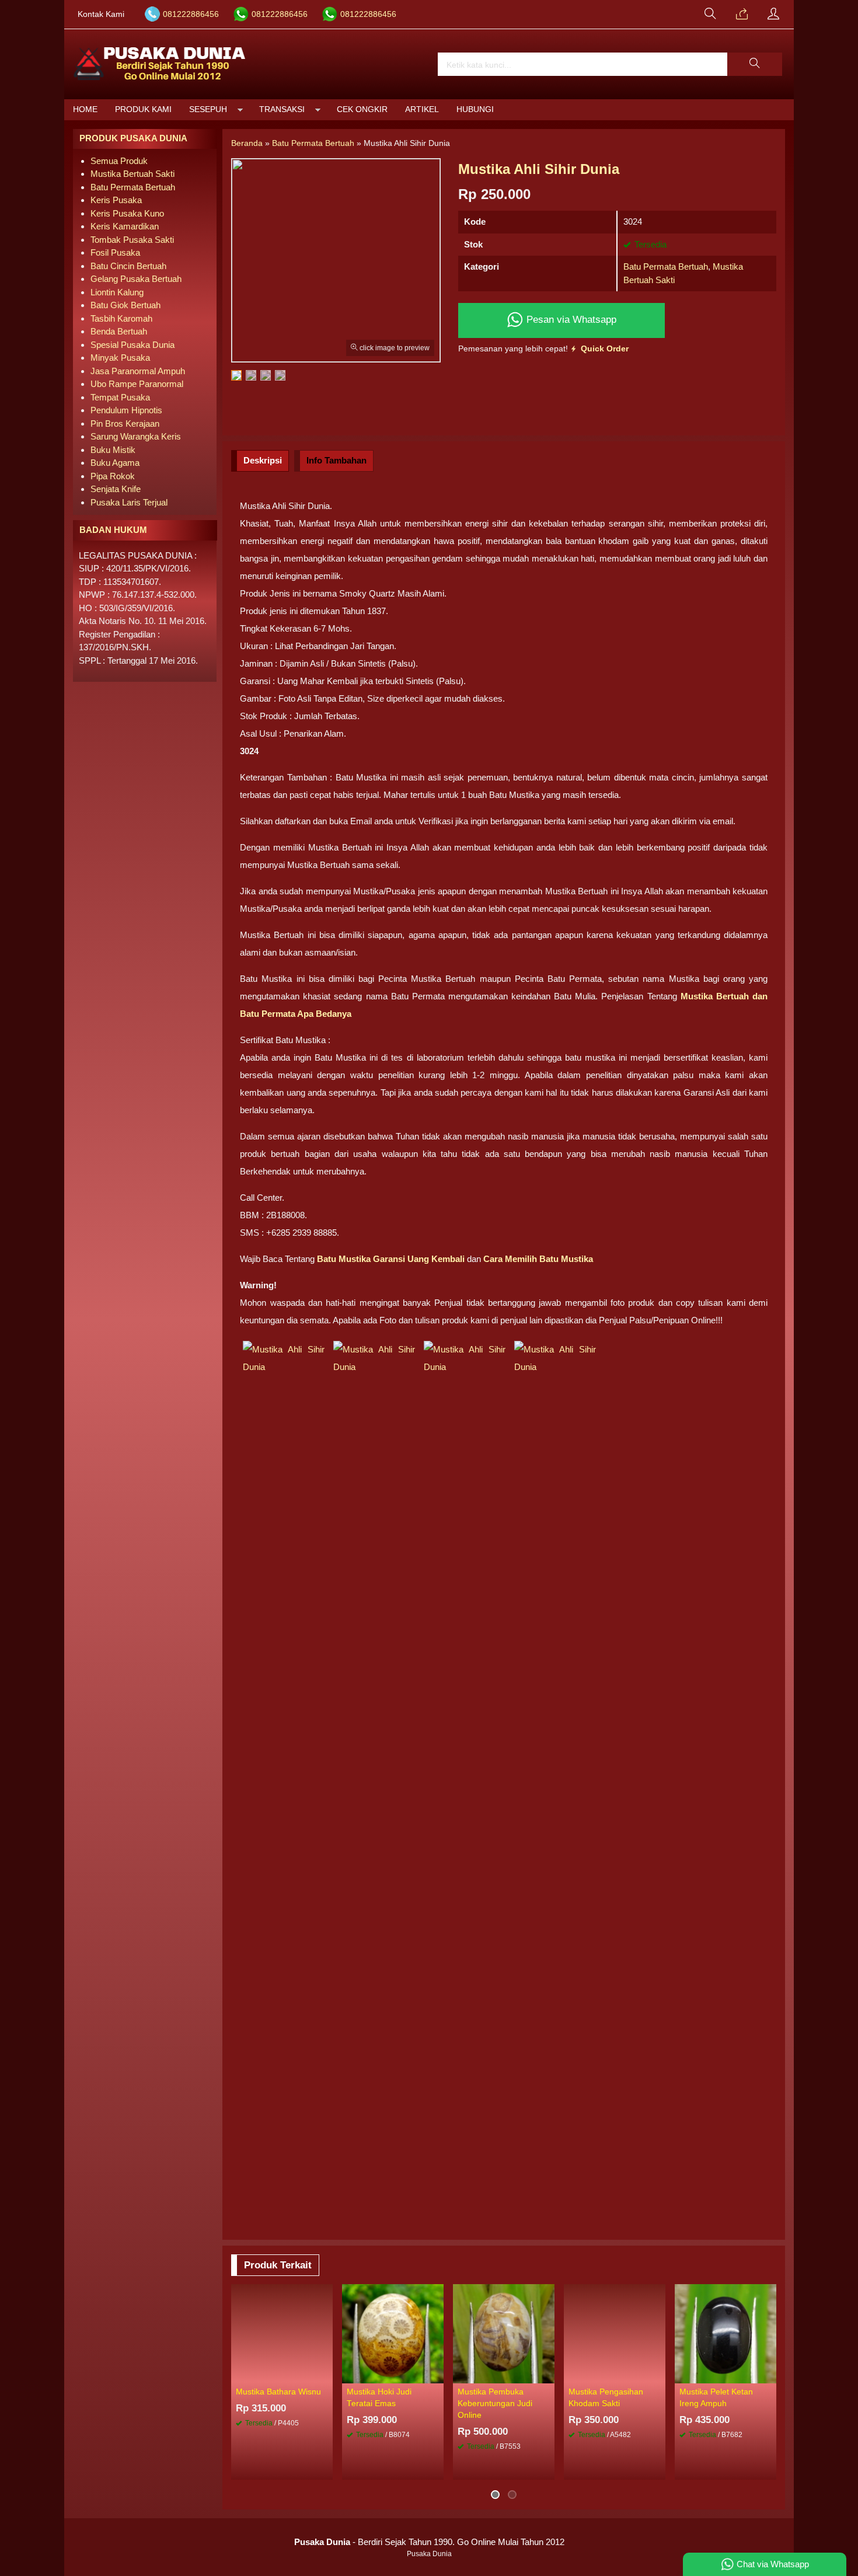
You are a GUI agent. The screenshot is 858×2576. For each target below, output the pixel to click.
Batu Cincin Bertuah (128, 266)
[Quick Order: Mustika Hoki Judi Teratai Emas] (437, 2374)
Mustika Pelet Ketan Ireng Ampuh (716, 2398)
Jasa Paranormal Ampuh (138, 371)
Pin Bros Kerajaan (125, 423)
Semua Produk (119, 161)
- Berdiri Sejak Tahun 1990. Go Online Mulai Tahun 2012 (429, 2542)
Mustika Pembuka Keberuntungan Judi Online (495, 2404)
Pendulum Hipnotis (126, 410)
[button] (755, 64)
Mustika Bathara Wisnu (278, 2392)
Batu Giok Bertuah (125, 305)
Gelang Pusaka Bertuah (136, 279)
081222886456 (191, 14)
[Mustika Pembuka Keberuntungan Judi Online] (504, 2332)
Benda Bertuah (119, 331)
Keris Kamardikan (125, 226)
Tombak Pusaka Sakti (132, 240)
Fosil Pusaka (115, 252)
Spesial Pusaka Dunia (132, 345)
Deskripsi (263, 460)
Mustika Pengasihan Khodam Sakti (606, 2398)
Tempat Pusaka (120, 397)
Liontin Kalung (117, 292)
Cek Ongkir (362, 109)
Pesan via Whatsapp (570, 319)
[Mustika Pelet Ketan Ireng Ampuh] (726, 2332)
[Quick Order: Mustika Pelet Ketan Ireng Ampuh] (769, 2374)
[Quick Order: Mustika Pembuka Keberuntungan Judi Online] (547, 2374)
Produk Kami (143, 109)
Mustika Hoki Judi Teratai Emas (379, 2398)
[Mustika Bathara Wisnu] (282, 2332)
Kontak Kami (101, 14)
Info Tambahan (336, 460)
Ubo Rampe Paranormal (137, 384)
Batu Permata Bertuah (666, 266)
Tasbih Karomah (121, 318)
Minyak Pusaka (120, 358)
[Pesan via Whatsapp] (742, 15)
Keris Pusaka (116, 200)
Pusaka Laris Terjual (129, 502)
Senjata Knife (116, 489)
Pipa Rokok (113, 476)
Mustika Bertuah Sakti (132, 174)
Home (85, 109)
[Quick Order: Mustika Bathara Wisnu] (326, 2374)
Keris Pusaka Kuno (127, 213)
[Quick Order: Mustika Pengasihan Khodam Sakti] (658, 2374)
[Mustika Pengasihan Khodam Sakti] (615, 2332)
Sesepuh (208, 109)
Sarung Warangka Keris (136, 436)
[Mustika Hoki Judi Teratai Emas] (393, 2332)
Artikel (422, 109)
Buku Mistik (113, 450)
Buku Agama (115, 463)
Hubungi (475, 109)
